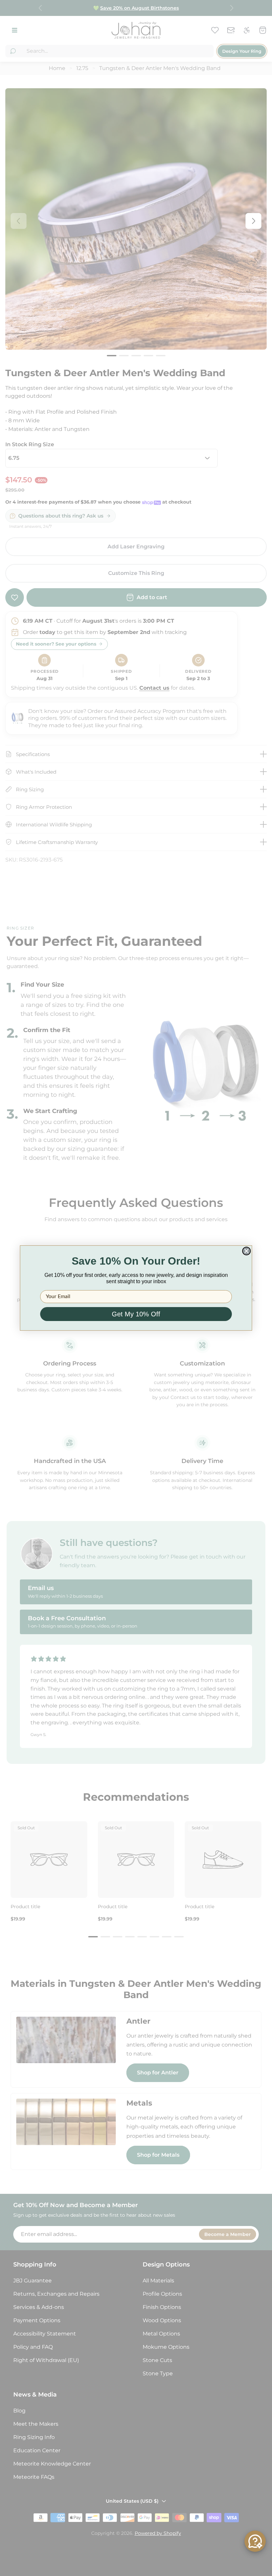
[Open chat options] (255, 2541)
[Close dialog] (246, 1251)
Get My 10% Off (136, 1314)
